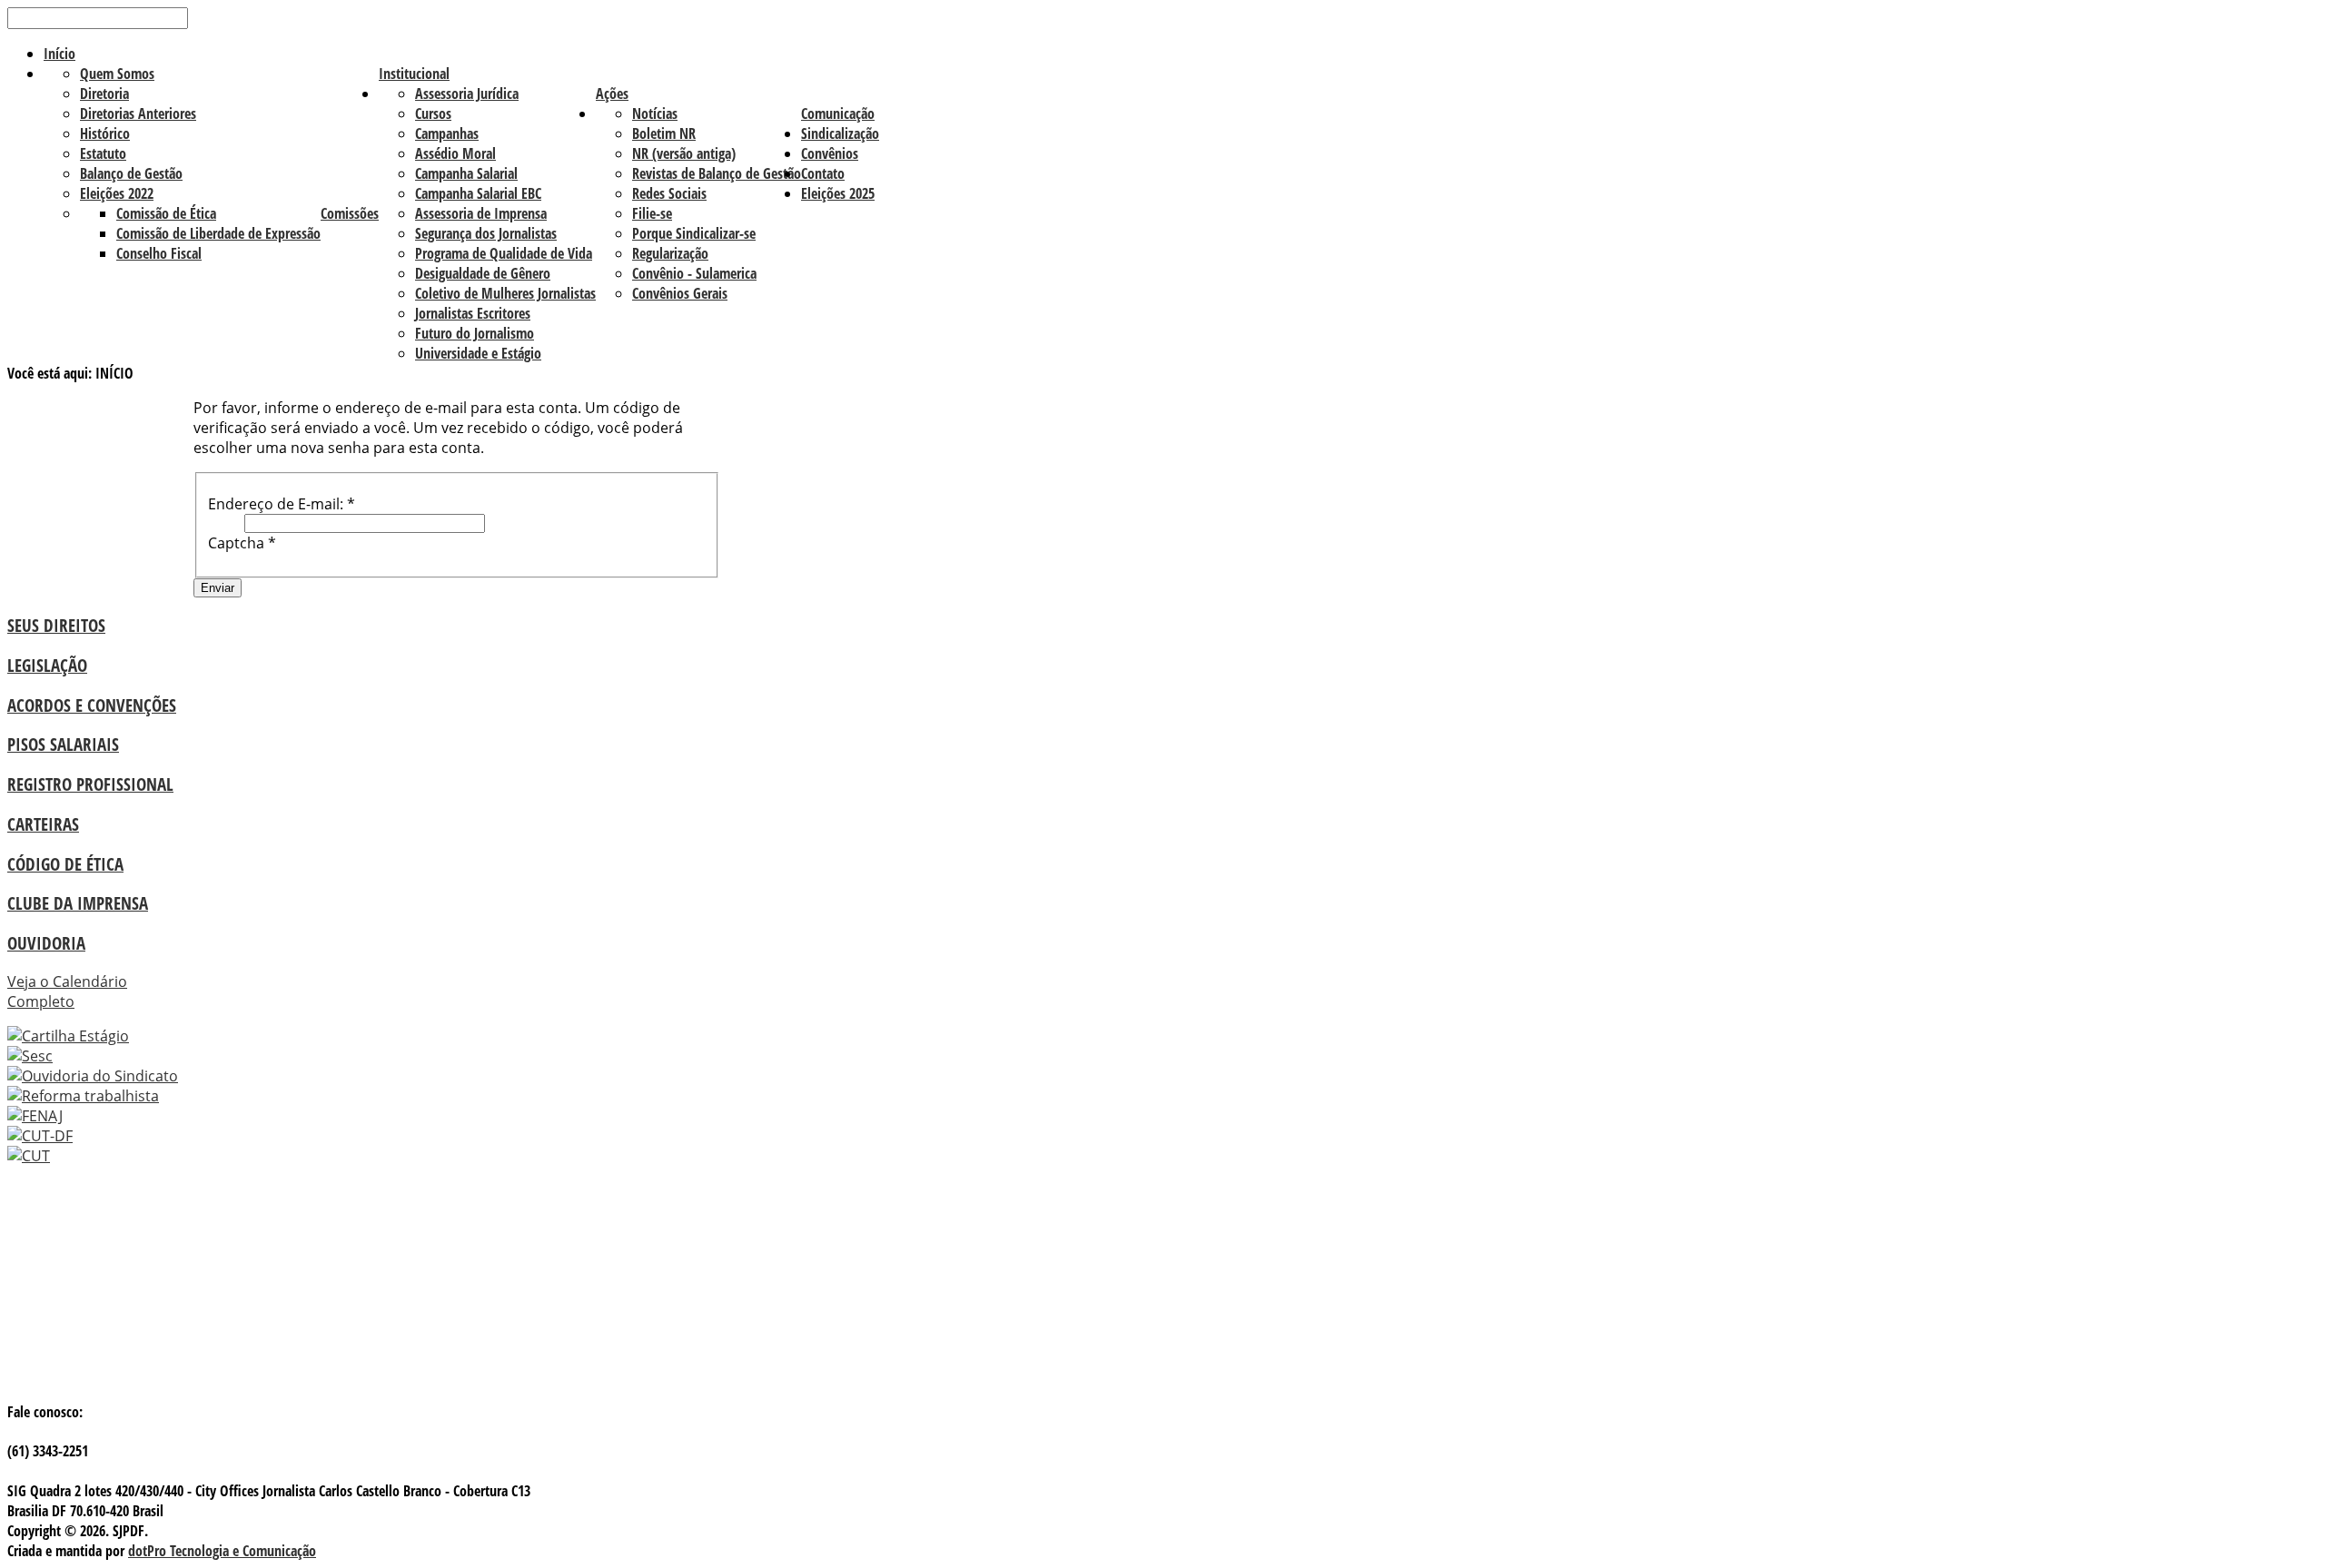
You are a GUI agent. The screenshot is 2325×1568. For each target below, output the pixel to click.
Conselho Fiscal (159, 253)
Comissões (350, 213)
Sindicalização (840, 133)
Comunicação (838, 113)
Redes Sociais (669, 193)
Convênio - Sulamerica (694, 273)
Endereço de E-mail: (282, 504)
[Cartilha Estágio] (68, 1036)
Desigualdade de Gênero (483, 273)
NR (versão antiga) (684, 153)
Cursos (433, 113)
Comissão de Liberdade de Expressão (218, 233)
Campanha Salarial (466, 173)
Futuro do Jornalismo (475, 333)
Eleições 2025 (838, 193)
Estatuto (103, 153)
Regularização (670, 253)
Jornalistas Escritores (473, 313)
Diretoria (104, 94)
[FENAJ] (35, 1116)
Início (59, 54)
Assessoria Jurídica (467, 94)
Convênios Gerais (680, 293)
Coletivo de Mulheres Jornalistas (505, 293)
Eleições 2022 (117, 193)
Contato (823, 173)
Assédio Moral (455, 153)
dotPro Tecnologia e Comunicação (222, 1551)
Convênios (830, 153)
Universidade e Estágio (478, 353)
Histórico (105, 133)
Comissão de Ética (166, 213)
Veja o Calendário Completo (67, 991)
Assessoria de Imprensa (481, 213)
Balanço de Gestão (131, 173)
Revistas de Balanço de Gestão (717, 173)
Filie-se (652, 213)
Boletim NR (664, 133)
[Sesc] (30, 1056)
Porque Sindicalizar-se (694, 233)
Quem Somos (117, 74)
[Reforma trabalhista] (83, 1096)
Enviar (218, 588)
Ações (612, 94)
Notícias (655, 113)
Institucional (414, 74)
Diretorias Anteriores (138, 113)
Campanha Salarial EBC (478, 193)
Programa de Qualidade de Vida (504, 253)
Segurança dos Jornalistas (486, 233)
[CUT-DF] (40, 1136)
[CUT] (29, 1156)
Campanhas (447, 133)
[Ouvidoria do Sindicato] (93, 1076)
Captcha (242, 543)
